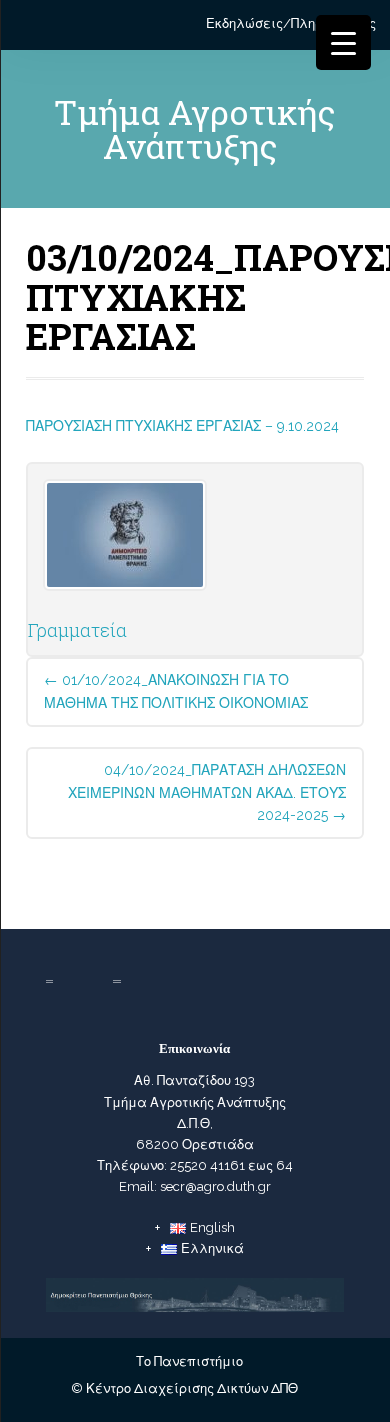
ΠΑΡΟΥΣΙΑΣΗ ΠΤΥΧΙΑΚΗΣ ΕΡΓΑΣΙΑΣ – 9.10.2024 (182, 426)
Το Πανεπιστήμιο (189, 1361)
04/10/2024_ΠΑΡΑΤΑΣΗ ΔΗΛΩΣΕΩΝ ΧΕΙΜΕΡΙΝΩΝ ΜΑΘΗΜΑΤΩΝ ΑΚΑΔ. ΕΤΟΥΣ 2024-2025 (207, 793)
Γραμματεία (77, 630)
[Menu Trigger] (343, 42)
